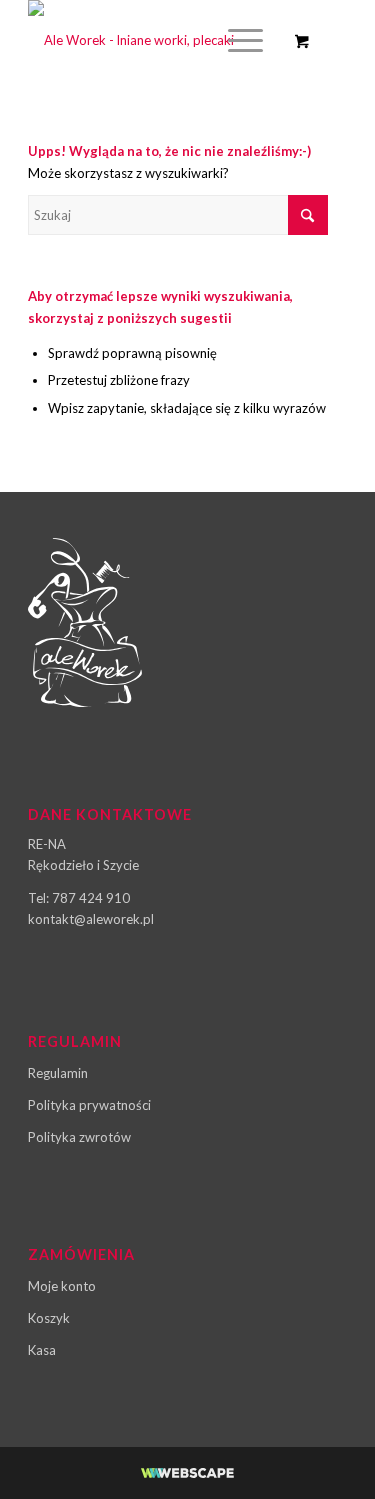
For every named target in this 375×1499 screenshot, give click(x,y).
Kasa (42, 1350)
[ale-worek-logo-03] (155, 40)
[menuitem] (242, 40)
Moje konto (62, 1286)
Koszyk (49, 1318)
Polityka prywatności (89, 1105)
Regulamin (58, 1073)
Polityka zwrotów (79, 1137)
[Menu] (235, 40)
